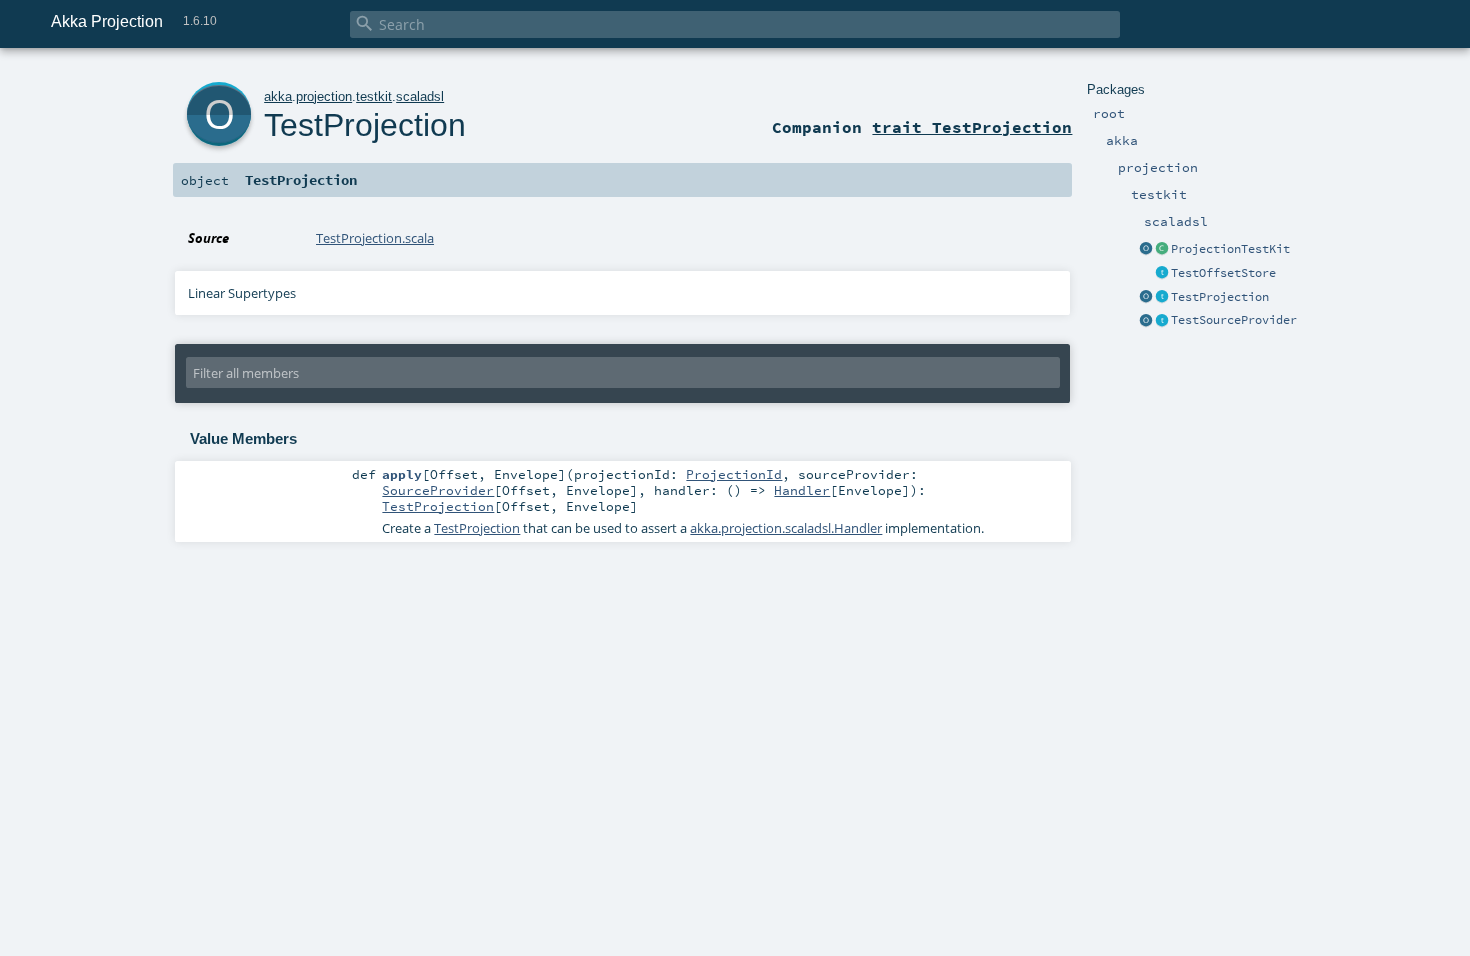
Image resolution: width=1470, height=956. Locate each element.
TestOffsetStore (1223, 273)
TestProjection (1220, 297)
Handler (802, 490)
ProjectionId (734, 474)
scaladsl (420, 96)
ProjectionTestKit (1230, 249)
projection (324, 96)
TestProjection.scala (375, 238)
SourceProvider (438, 490)
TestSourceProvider (1234, 320)
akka (278, 96)
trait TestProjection (972, 127)
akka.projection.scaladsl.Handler (786, 528)
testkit (374, 96)
